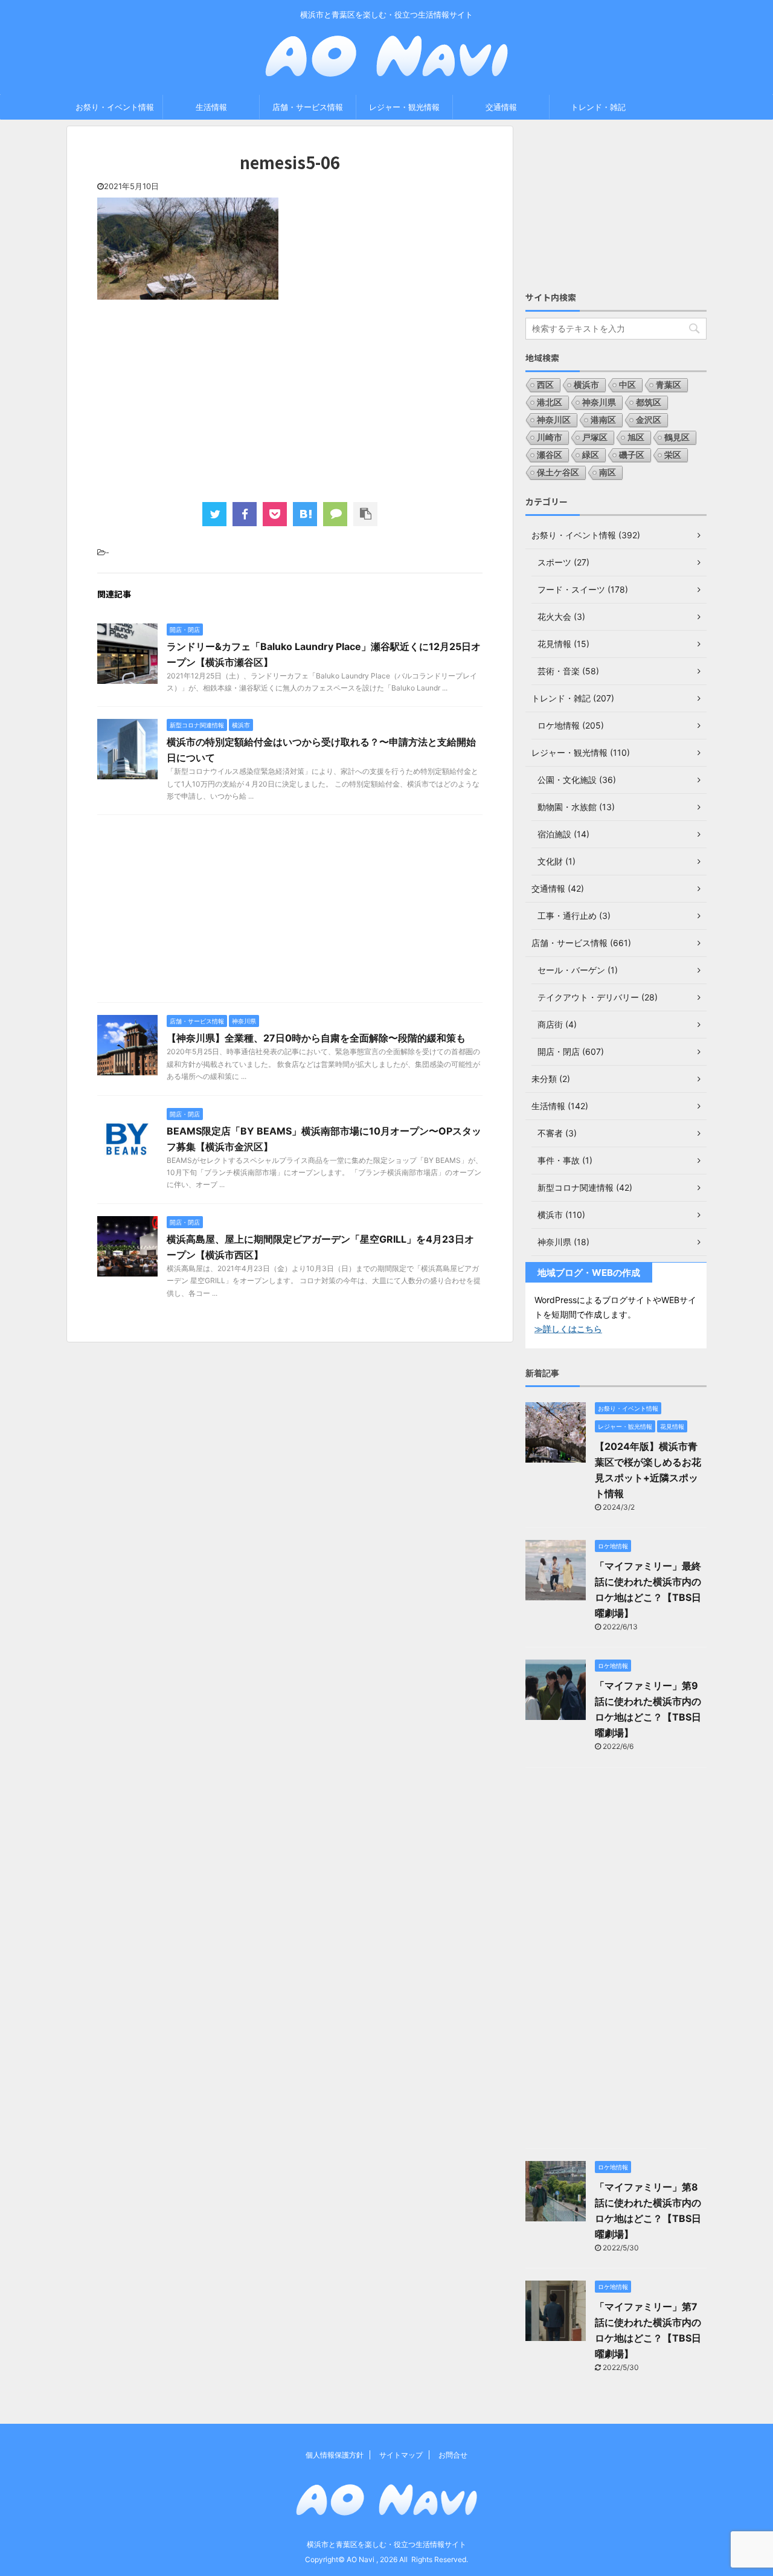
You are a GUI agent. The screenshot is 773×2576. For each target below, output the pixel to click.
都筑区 (649, 402)
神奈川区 (554, 420)
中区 (627, 385)
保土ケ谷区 (558, 472)
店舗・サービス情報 (308, 107)
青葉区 (669, 385)
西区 (545, 385)
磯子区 (632, 455)
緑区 (591, 455)
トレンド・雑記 (598, 107)
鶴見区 (677, 437)
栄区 (673, 455)
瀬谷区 (550, 455)
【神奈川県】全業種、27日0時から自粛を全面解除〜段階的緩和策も (316, 1038)
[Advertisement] (290, 399)
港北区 (550, 402)
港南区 (603, 420)
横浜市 (586, 385)
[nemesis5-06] (305, 514)
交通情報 (501, 107)
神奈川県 (599, 402)
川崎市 (550, 437)
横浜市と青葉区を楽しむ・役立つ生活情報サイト (386, 2544)
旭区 (636, 437)
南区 (608, 472)
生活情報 (211, 107)
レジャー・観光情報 (404, 107)
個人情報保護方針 (335, 2455)
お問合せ (453, 2455)
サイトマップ (401, 2455)
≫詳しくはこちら (568, 1329)
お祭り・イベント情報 (115, 107)
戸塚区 (595, 437)
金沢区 (649, 420)
